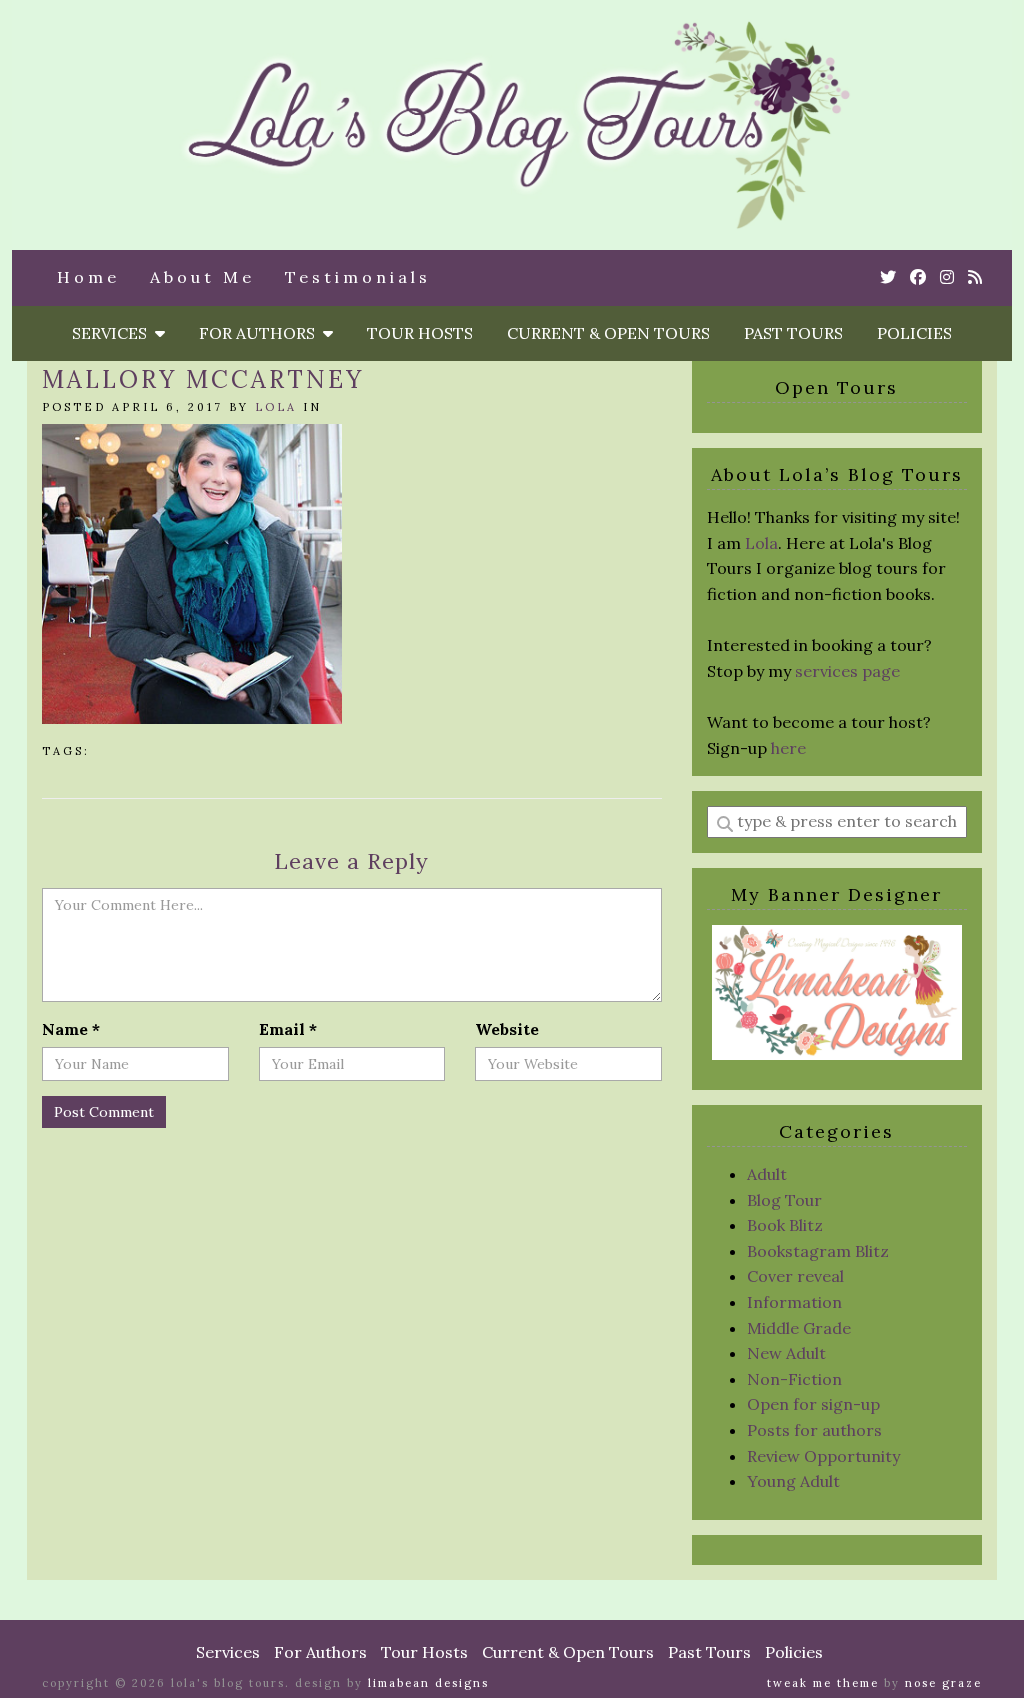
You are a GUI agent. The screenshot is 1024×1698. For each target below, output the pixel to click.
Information (794, 1302)
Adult (767, 1174)
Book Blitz (785, 1225)
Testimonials (358, 277)
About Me (202, 277)
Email (288, 1029)
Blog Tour (784, 1200)
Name (71, 1029)
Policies (914, 333)
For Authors (261, 333)
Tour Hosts (420, 333)
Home (88, 277)
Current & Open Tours (608, 333)
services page (847, 671)
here (788, 748)
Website (507, 1029)
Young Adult (793, 1481)
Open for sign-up (813, 1404)
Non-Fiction (794, 1379)
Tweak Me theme (823, 1683)
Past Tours (793, 333)
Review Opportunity (823, 1456)
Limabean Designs (428, 1683)
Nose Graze (943, 1683)
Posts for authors (814, 1430)
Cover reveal (795, 1276)
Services (113, 333)
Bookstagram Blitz (818, 1251)
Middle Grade (799, 1328)
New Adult (786, 1353)
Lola (276, 407)
